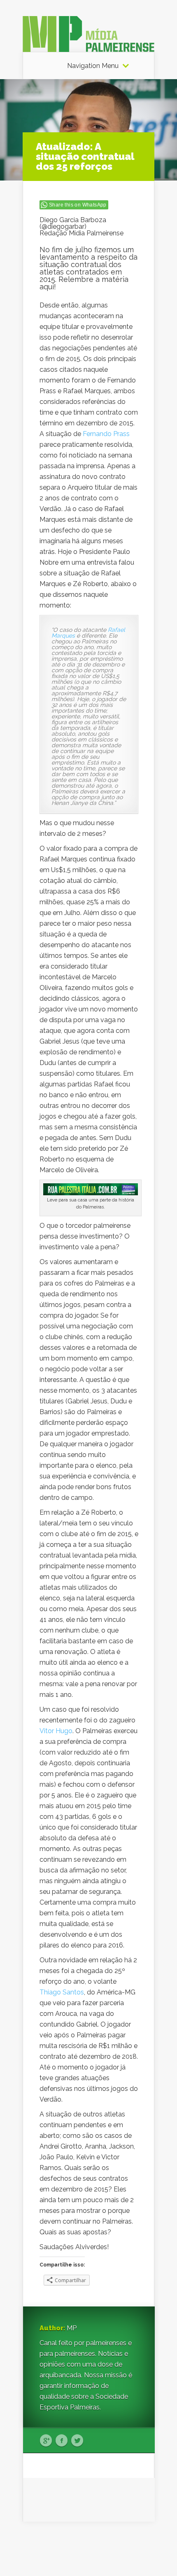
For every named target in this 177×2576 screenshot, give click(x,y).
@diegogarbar (63, 226)
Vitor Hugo (56, 1731)
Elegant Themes (98, 2543)
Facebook (62, 2441)
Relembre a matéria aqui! (84, 283)
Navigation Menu (93, 66)
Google (46, 2441)
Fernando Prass (106, 434)
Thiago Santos (62, 1992)
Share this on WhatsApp (78, 205)
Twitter (77, 2441)
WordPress (139, 2554)
